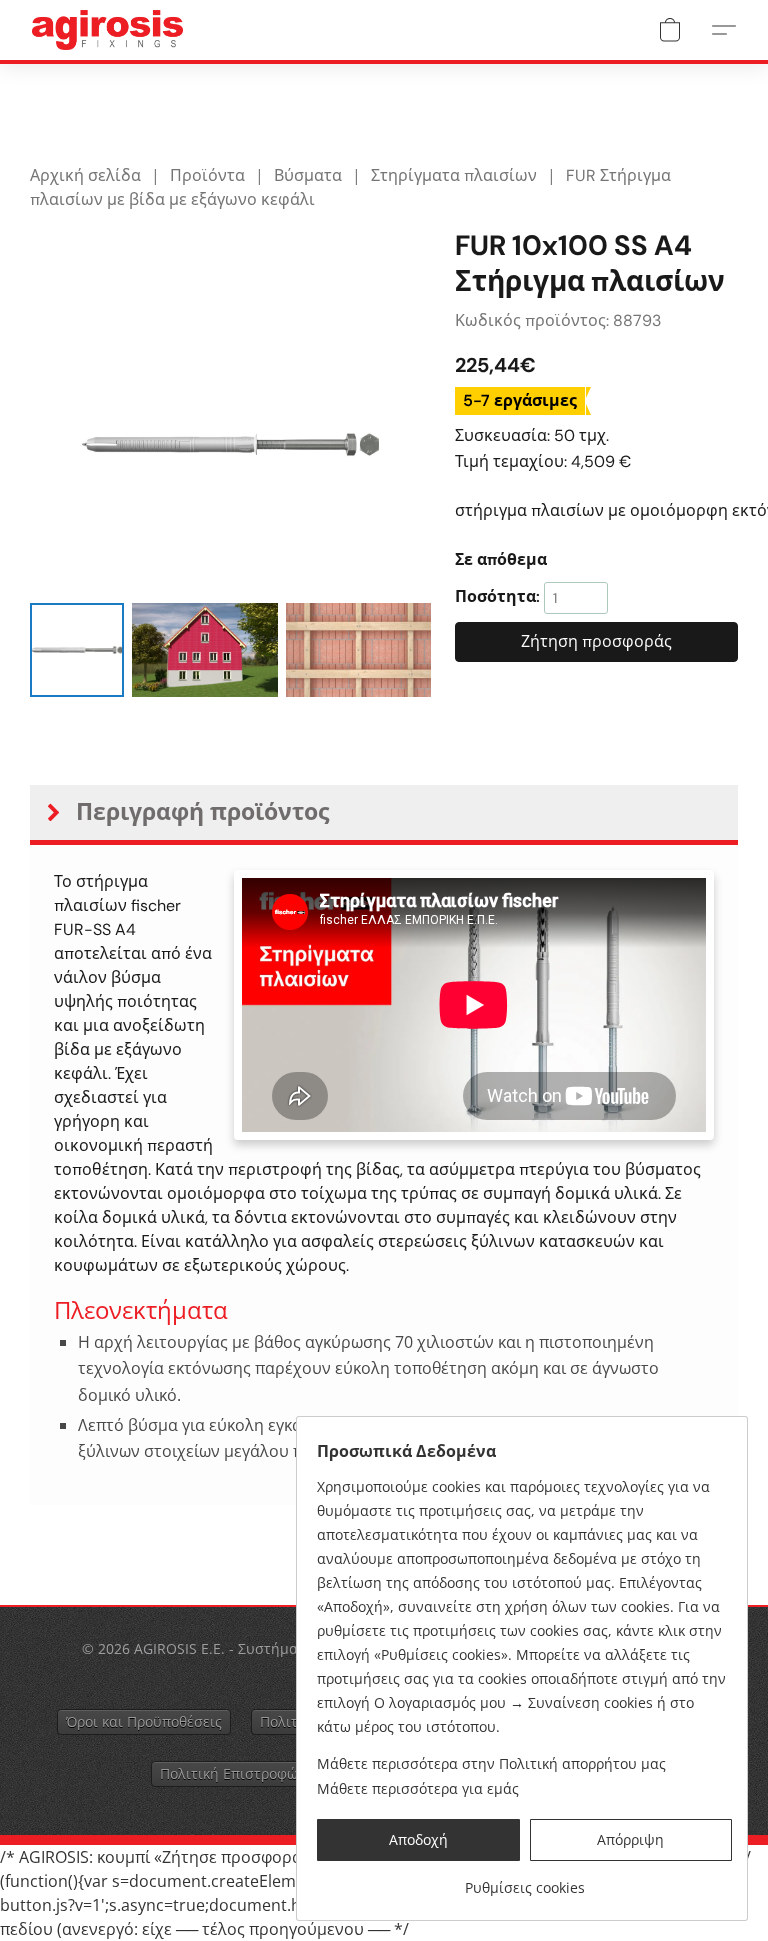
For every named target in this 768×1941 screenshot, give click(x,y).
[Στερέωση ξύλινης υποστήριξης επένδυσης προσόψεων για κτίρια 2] (358, 650)
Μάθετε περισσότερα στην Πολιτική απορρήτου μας (491, 1763)
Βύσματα (308, 175)
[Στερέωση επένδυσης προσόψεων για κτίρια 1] (204, 650)
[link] (524, 1880)
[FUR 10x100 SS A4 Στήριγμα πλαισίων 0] (77, 650)
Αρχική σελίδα (85, 175)
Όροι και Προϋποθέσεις (144, 1721)
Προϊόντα (207, 175)
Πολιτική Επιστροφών (233, 1773)
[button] (107, 30)
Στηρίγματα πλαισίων (454, 175)
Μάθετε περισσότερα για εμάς (418, 1788)
